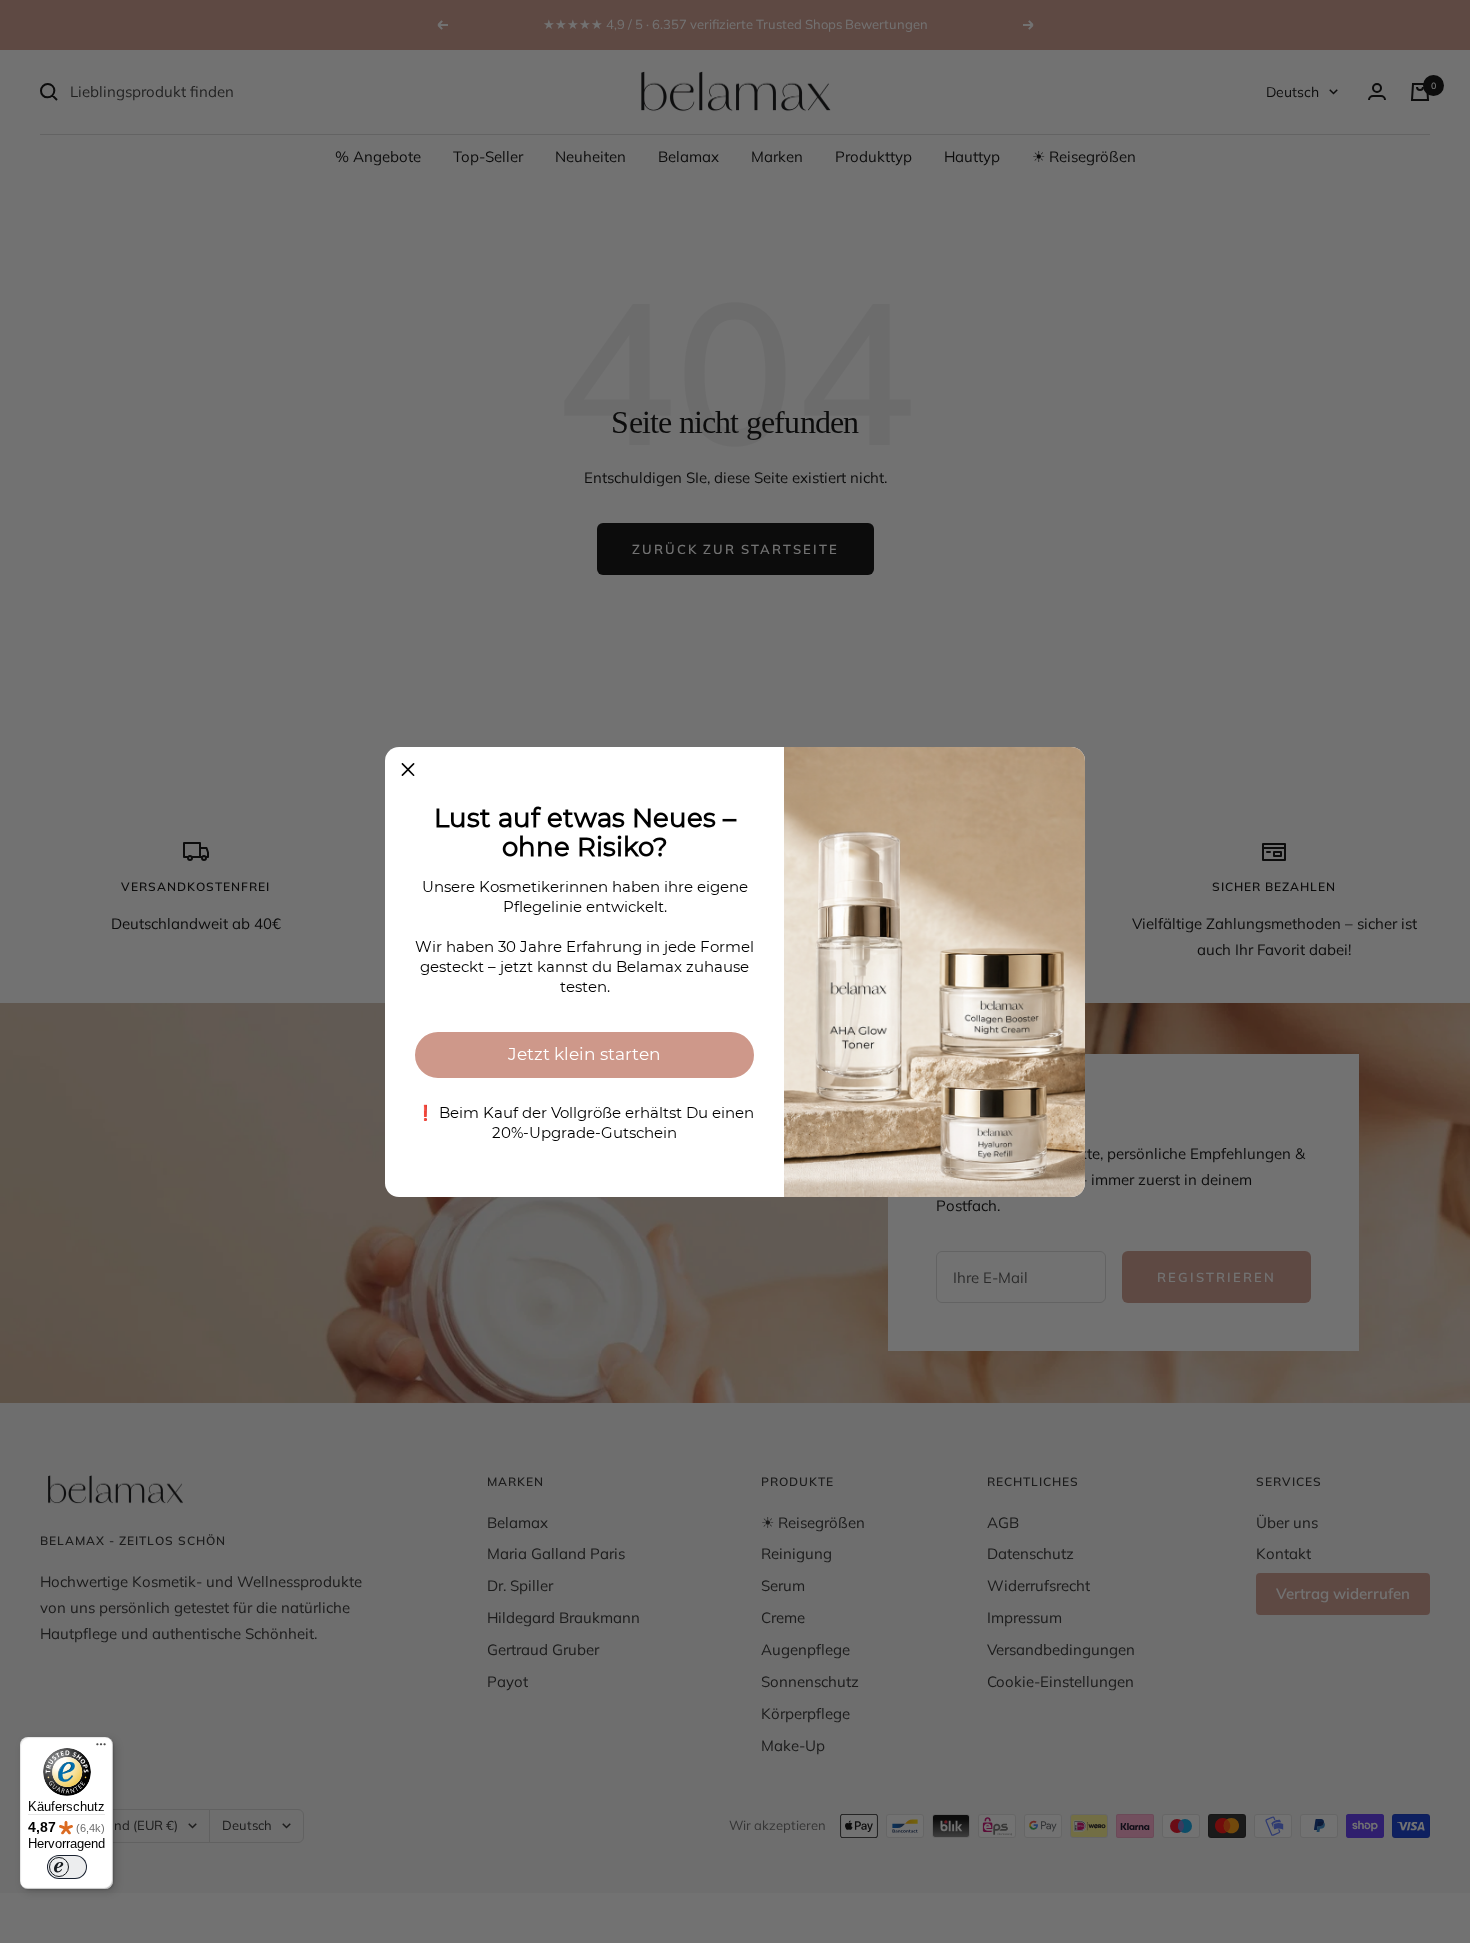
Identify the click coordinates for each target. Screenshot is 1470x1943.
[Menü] (101, 1749)
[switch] (67, 1867)
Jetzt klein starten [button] (584, 1054)
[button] (408, 770)
